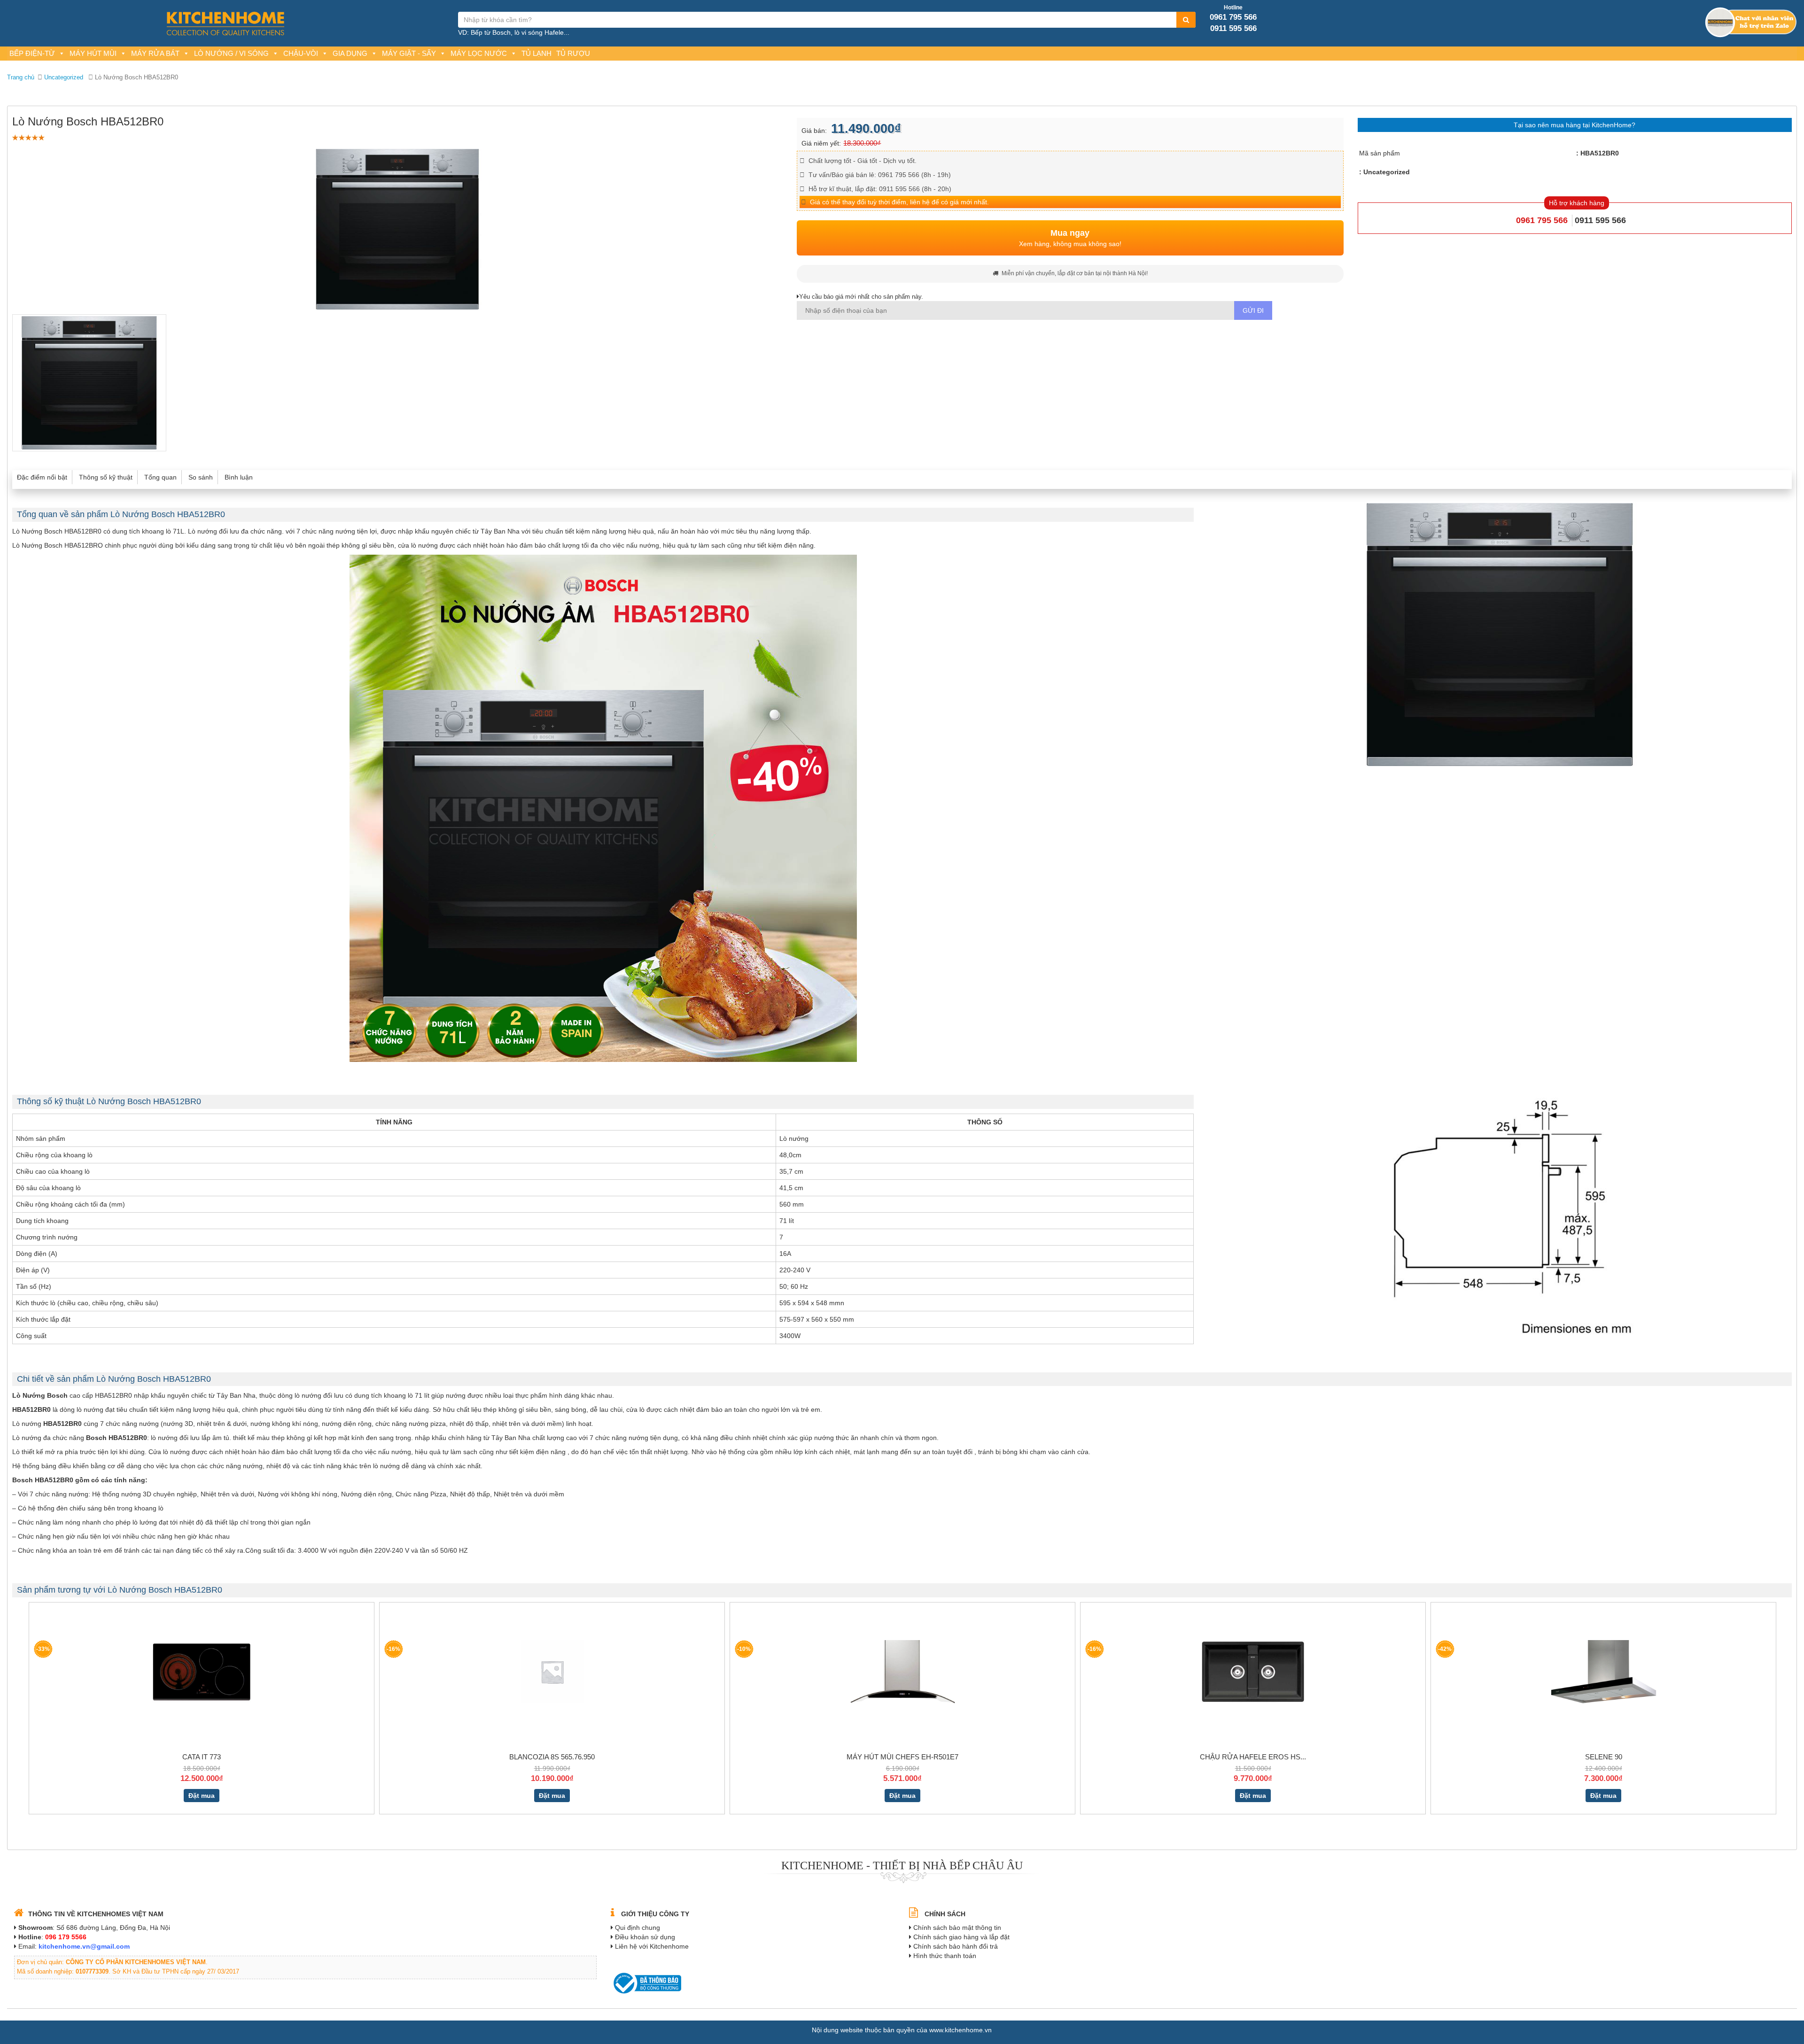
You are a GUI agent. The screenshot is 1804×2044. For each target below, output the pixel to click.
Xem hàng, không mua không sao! (1070, 238)
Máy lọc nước (479, 53)
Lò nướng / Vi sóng (231, 53)
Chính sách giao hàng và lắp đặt (961, 1937)
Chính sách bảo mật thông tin (957, 1928)
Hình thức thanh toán (945, 1956)
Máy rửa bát (155, 53)
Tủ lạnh (537, 53)
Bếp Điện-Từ (32, 53)
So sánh (201, 477)
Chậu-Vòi (301, 53)
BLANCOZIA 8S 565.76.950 (552, 1757)
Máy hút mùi (93, 53)
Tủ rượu (573, 53)
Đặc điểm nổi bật (42, 477)
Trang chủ (21, 77)
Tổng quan (160, 477)
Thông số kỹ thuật (106, 477)
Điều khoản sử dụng (645, 1937)
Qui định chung (638, 1928)
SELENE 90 (1604, 1757)
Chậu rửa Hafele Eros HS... (1253, 1757)
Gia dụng (350, 53)
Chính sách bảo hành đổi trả (956, 1946)
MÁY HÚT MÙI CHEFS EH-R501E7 (902, 1757)
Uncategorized (64, 77)
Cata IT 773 (202, 1757)
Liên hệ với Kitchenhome (652, 1946)
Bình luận (239, 477)
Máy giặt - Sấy (409, 53)
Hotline (1233, 8)
